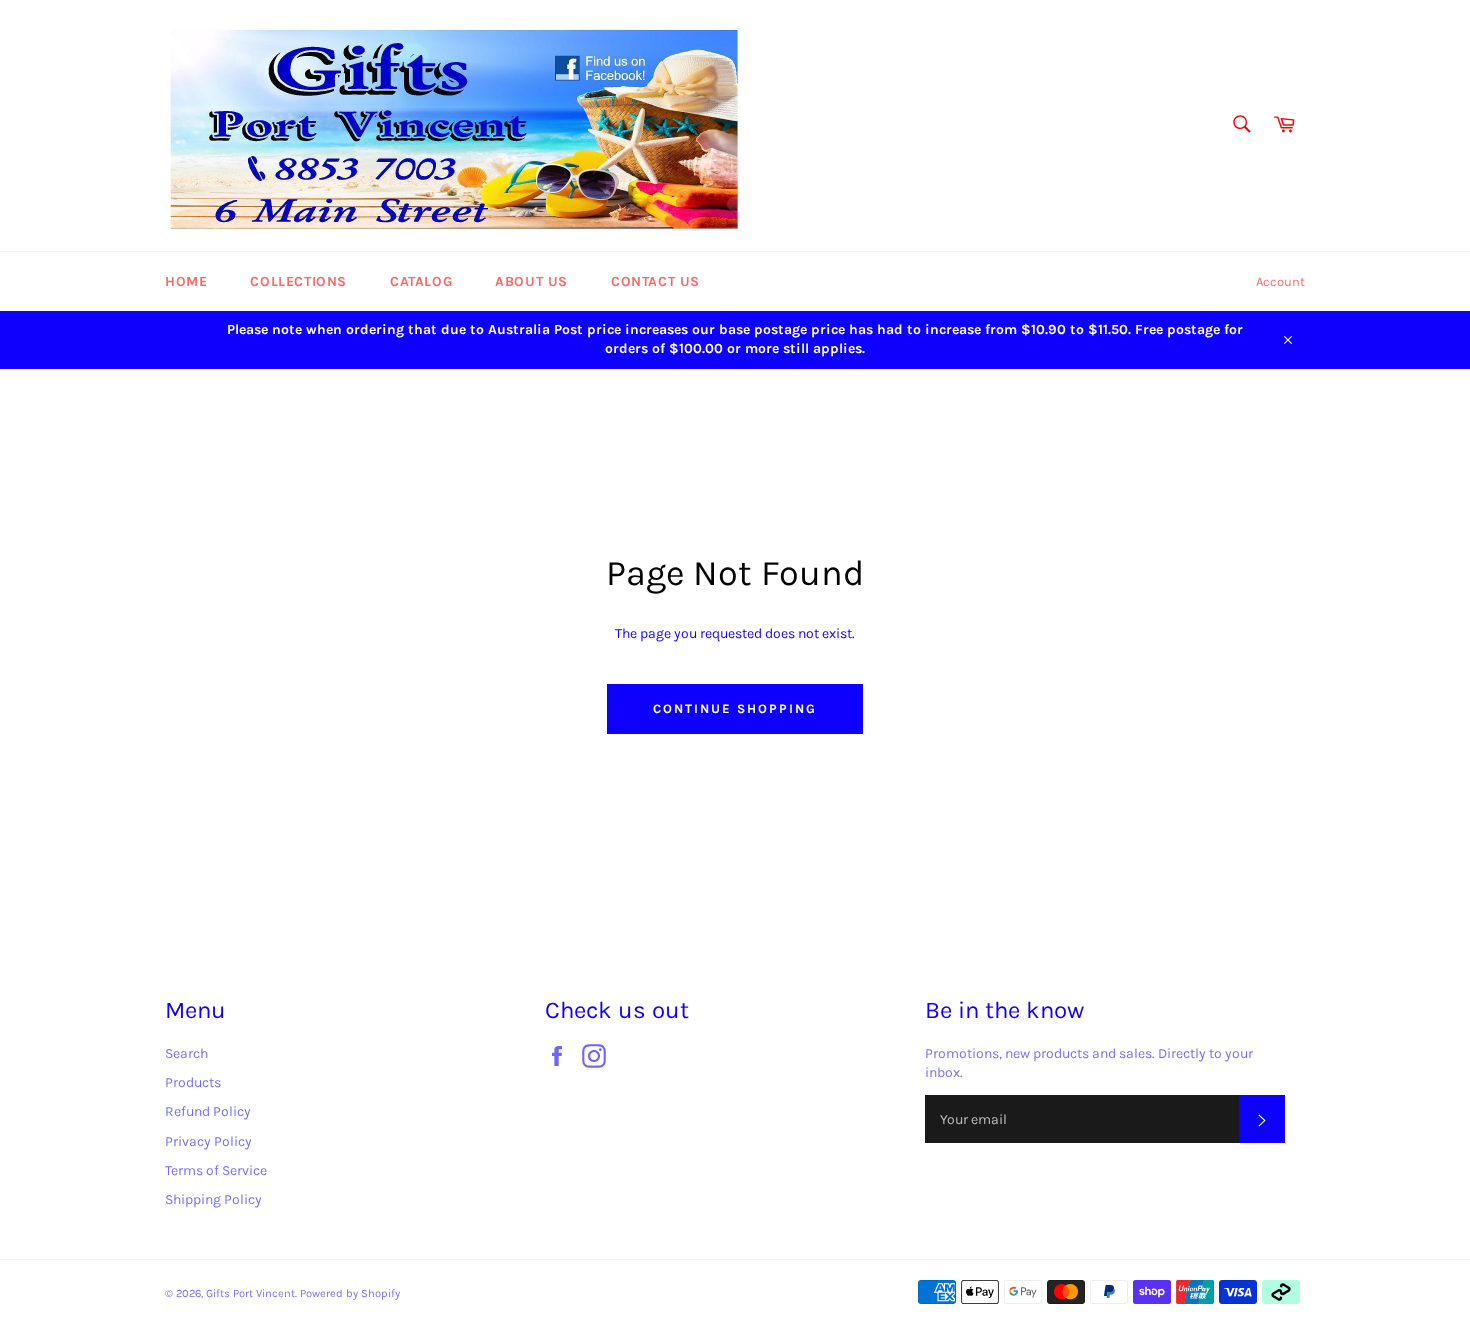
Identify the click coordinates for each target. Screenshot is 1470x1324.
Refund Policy (208, 1111)
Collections (298, 281)
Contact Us (655, 281)
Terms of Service (216, 1170)
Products (193, 1082)
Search (186, 1053)
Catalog (421, 281)
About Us (531, 281)
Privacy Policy (208, 1141)
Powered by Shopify (350, 1293)
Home (186, 281)
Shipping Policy (213, 1199)
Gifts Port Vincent (250, 1293)
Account (1280, 281)
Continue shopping (734, 708)
